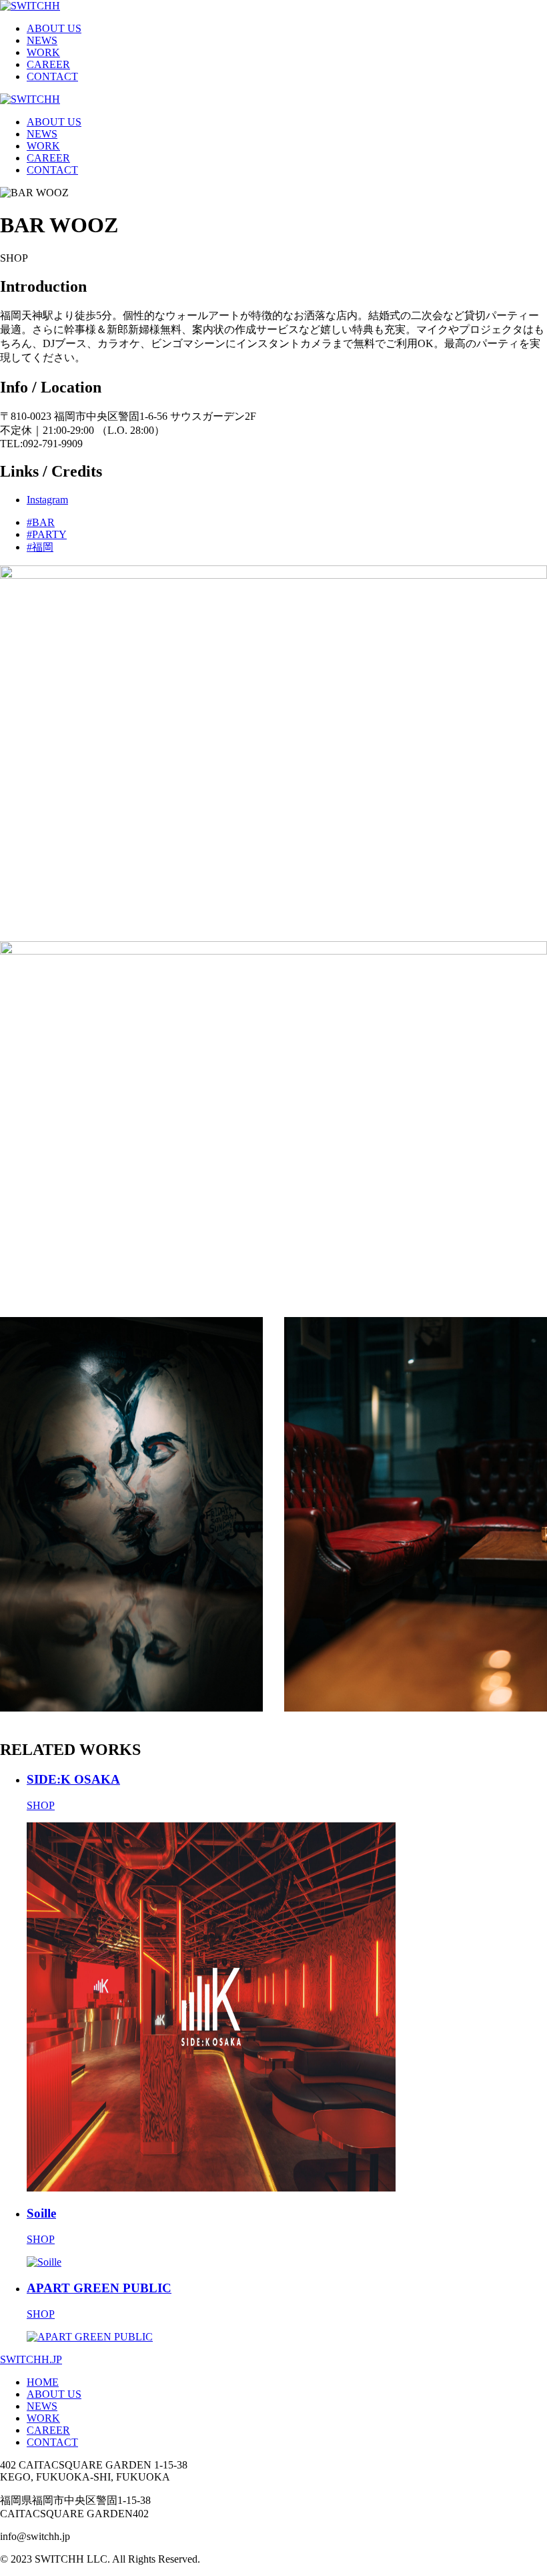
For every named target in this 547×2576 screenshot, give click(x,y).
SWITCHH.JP (31, 2359)
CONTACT (52, 76)
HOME (43, 2382)
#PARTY (47, 534)
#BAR (41, 522)
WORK (43, 52)
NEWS (42, 40)
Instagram (47, 500)
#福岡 (40, 547)
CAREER (48, 64)
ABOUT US (54, 28)
